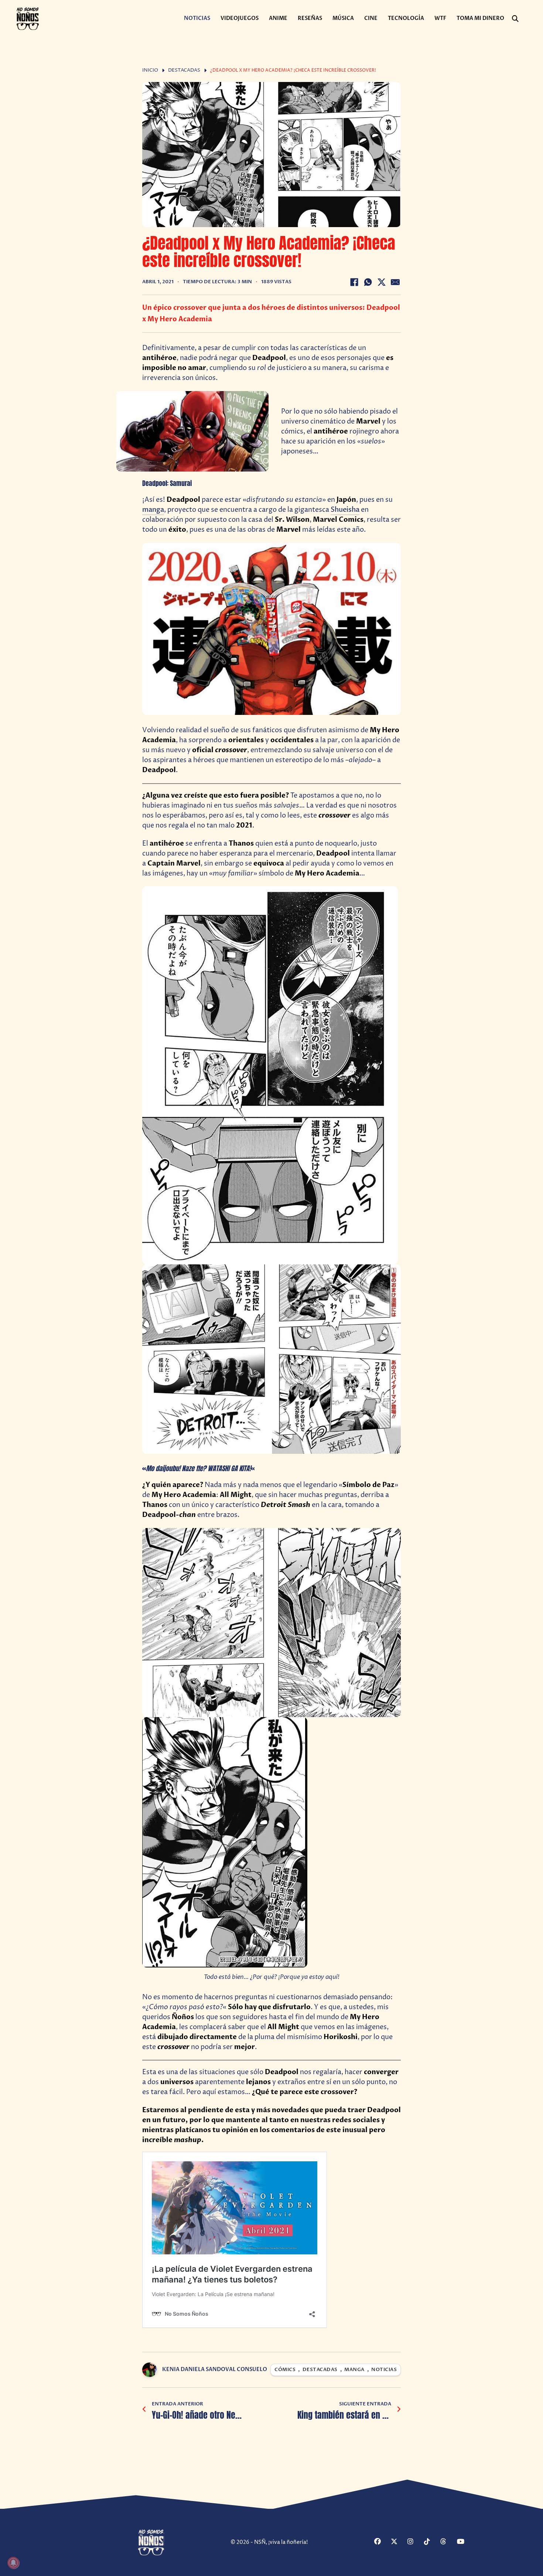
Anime (278, 18)
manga (153, 510)
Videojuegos (240, 18)
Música (343, 18)
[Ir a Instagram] (415, 2542)
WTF (440, 18)
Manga (354, 2370)
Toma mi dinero (480, 18)
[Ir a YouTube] (464, 2542)
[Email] (395, 282)
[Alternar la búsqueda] (515, 19)
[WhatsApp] (368, 282)
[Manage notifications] (13, 2563)
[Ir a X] (398, 2542)
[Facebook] (354, 282)
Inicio (150, 70)
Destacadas (184, 70)
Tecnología (406, 18)
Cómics (285, 2370)
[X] (382, 282)
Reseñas (310, 18)
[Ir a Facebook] (382, 2542)
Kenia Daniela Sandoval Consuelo (215, 2369)
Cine (371, 18)
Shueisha (345, 510)
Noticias (197, 18)
